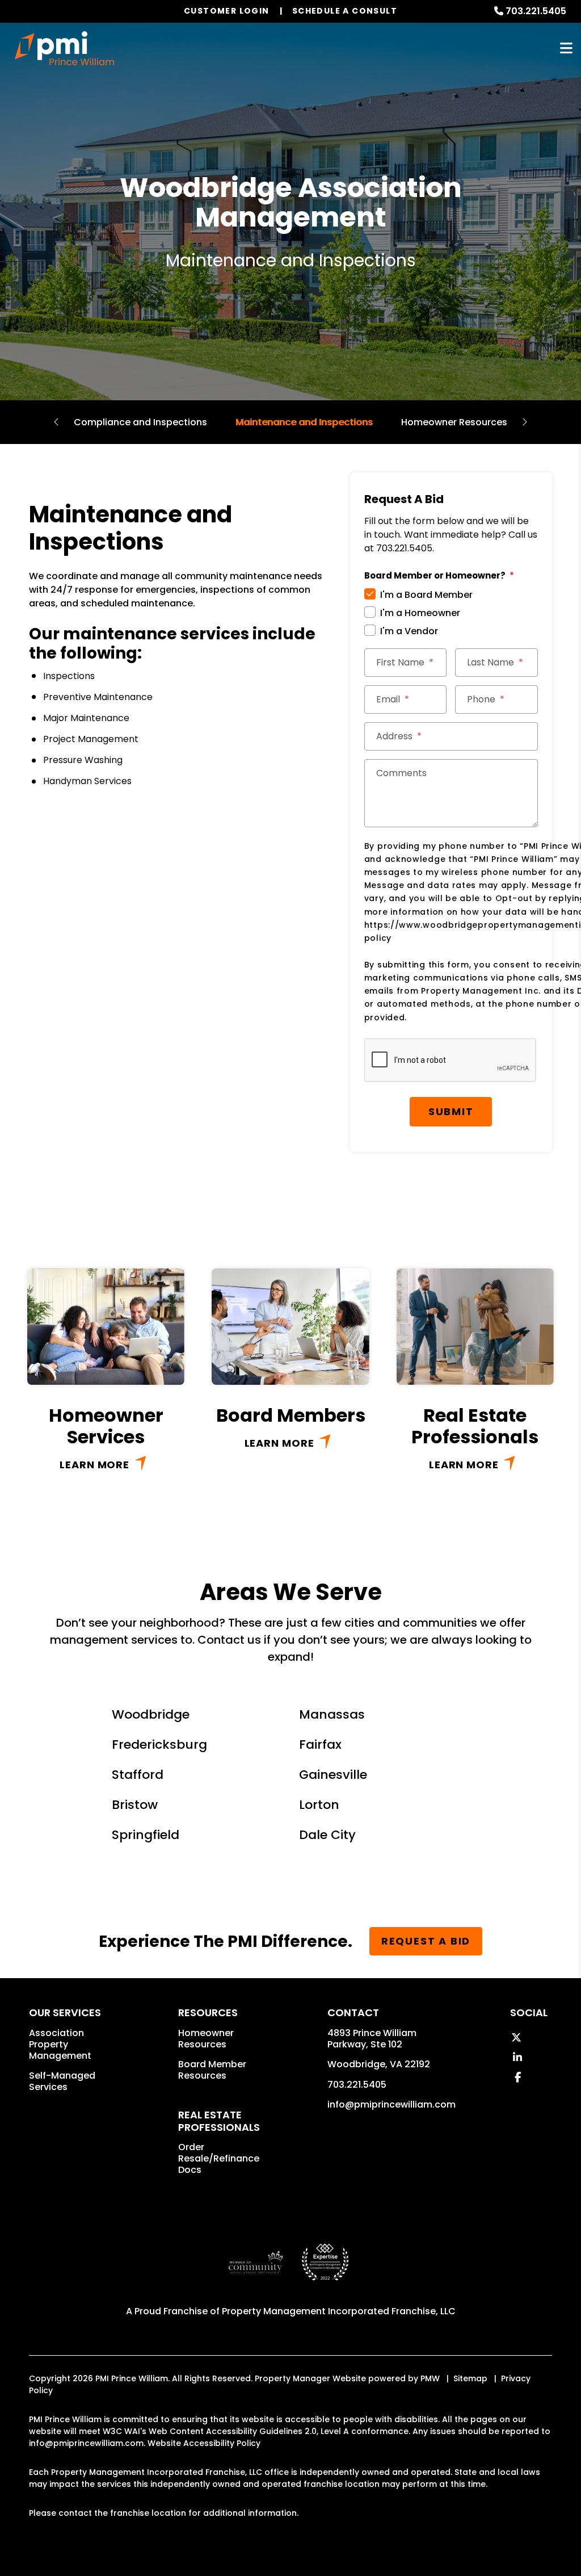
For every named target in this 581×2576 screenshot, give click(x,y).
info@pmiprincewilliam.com (391, 2104)
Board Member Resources (212, 2070)
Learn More (94, 1465)
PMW (430, 2378)
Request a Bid (426, 1941)
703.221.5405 (357, 2085)
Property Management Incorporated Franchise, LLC (339, 2311)
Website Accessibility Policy (204, 2443)
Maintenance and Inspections (304, 422)
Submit (451, 1111)
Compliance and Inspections (140, 422)
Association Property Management (60, 2044)
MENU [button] (566, 49)
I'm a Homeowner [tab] (420, 613)
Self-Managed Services (62, 2081)
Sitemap (470, 2378)
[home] (64, 48)
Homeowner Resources (454, 422)
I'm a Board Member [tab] (426, 595)
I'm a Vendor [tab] (409, 631)
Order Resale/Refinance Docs (219, 2158)
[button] (516, 2037)
